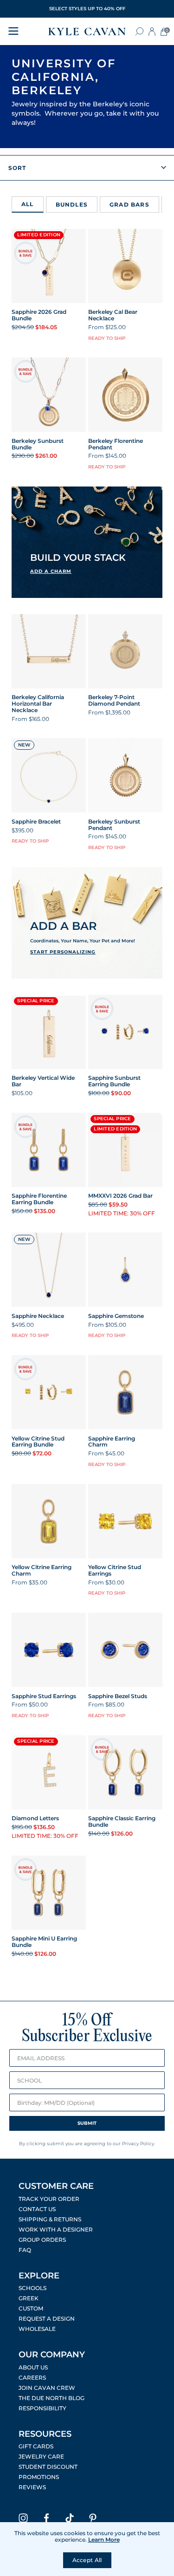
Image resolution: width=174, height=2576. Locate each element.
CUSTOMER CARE (56, 2186)
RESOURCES (45, 2434)
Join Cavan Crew (47, 2388)
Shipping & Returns (50, 2219)
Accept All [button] (87, 2560)
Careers (32, 2378)
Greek (29, 2298)
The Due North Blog (52, 2398)
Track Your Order (49, 2199)
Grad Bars (129, 205)
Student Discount (48, 2467)
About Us (33, 2368)
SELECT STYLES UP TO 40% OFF (87, 9)
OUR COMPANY (52, 2355)
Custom (31, 2309)
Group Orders (42, 2240)
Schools (32, 2288)
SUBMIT (87, 2123)
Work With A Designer (56, 2230)
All (28, 204)
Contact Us (37, 2209)
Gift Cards (36, 2446)
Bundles (72, 205)
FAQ (25, 2250)
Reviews (32, 2487)
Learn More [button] (104, 2540)
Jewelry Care (41, 2457)
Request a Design (47, 2319)
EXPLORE (39, 2276)
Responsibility (42, 2408)
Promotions (39, 2477)
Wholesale (37, 2329)
